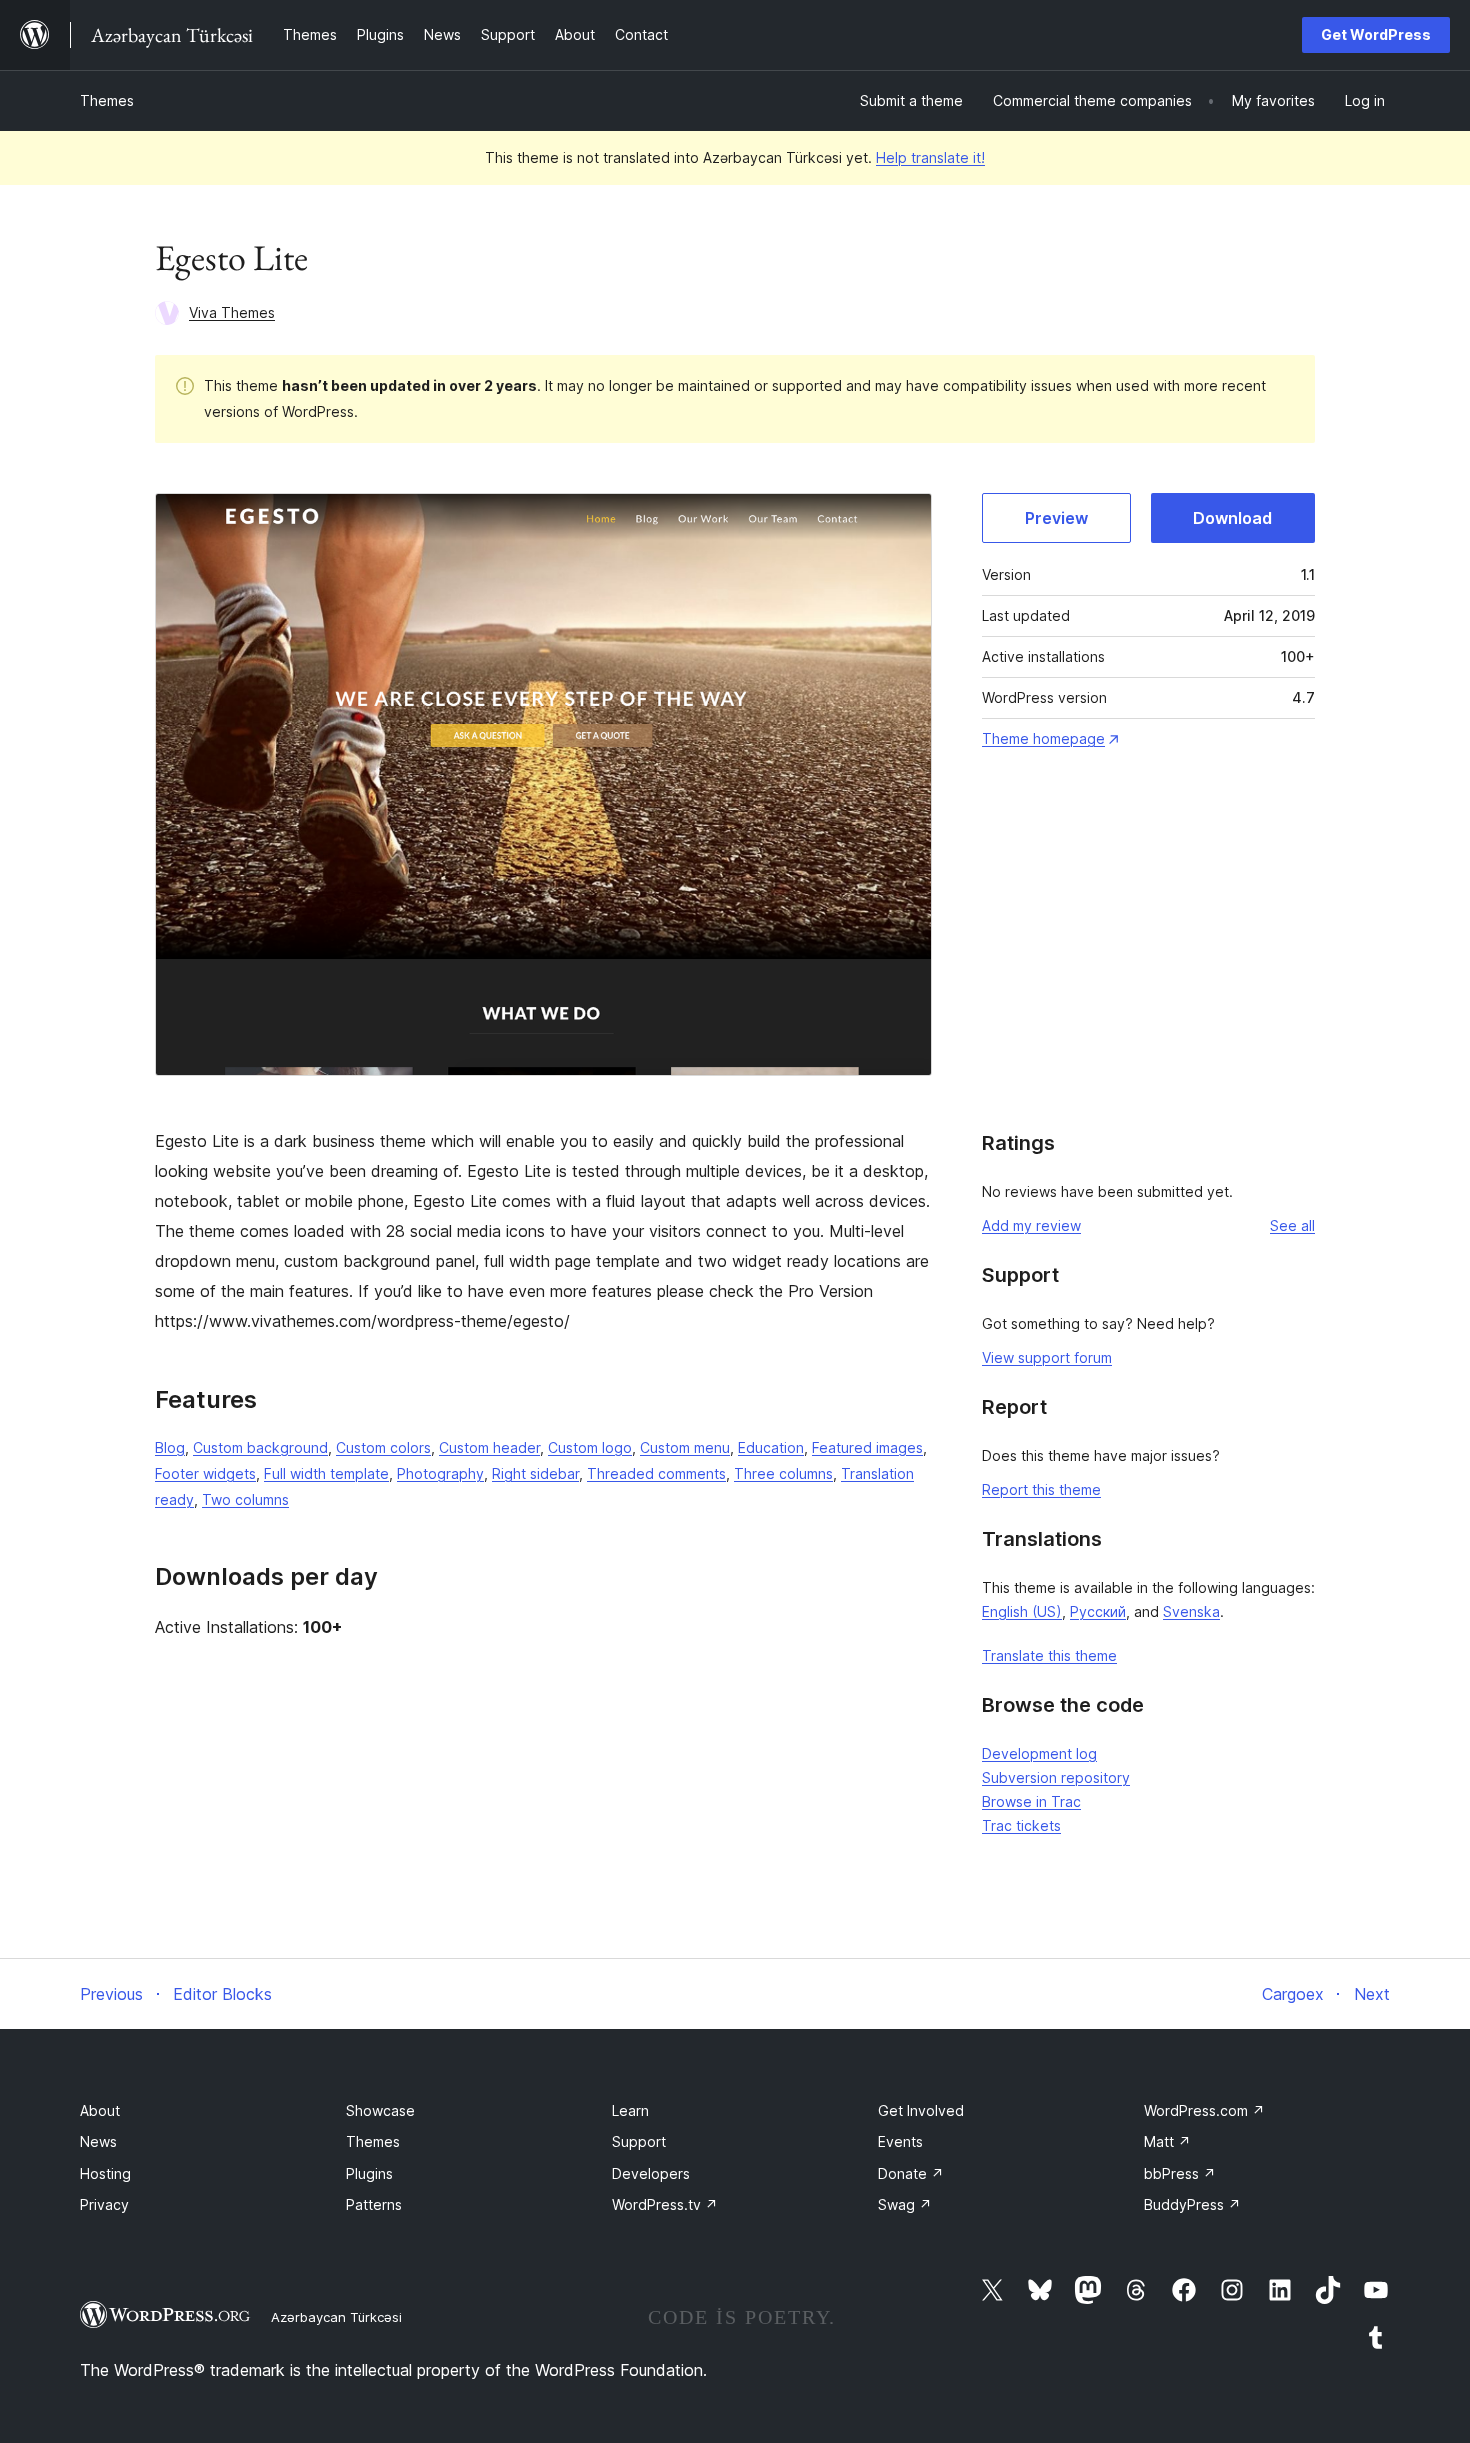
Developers (651, 2173)
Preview (1056, 518)
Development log (1039, 1753)
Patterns (374, 2204)
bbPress (1180, 2173)
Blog (170, 1447)
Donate (911, 2173)
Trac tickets (1021, 1825)
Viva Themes (232, 312)
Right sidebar (535, 1473)
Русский (1098, 1611)
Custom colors (383, 1447)
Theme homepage (1043, 738)
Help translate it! (930, 157)
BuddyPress (1192, 2204)
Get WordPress (1376, 34)
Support (639, 2141)
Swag (905, 2204)
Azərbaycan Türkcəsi (336, 2317)
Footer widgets (205, 1473)
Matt (1167, 2141)
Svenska (1191, 1611)
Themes (107, 100)
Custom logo (590, 1447)
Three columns (783, 1473)
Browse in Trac (1031, 1801)
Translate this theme (1049, 1655)
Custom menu (685, 1447)
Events (900, 2141)
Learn (630, 2110)
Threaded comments (656, 1473)
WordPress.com (1204, 2110)
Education (771, 1447)
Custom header (489, 1447)
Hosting (105, 2173)
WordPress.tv (665, 2204)
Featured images (867, 1447)
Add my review (1031, 1225)
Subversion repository (1056, 1777)
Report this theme (1041, 1489)
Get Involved (921, 2110)
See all (1292, 1225)
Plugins (369, 2173)
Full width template (326, 1473)
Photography (440, 1473)
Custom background (260, 1447)
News (98, 2141)
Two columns (245, 1499)
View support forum (1047, 1357)
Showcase (380, 2110)
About (100, 2110)
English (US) (1022, 1611)
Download (1232, 518)
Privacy (104, 2204)
